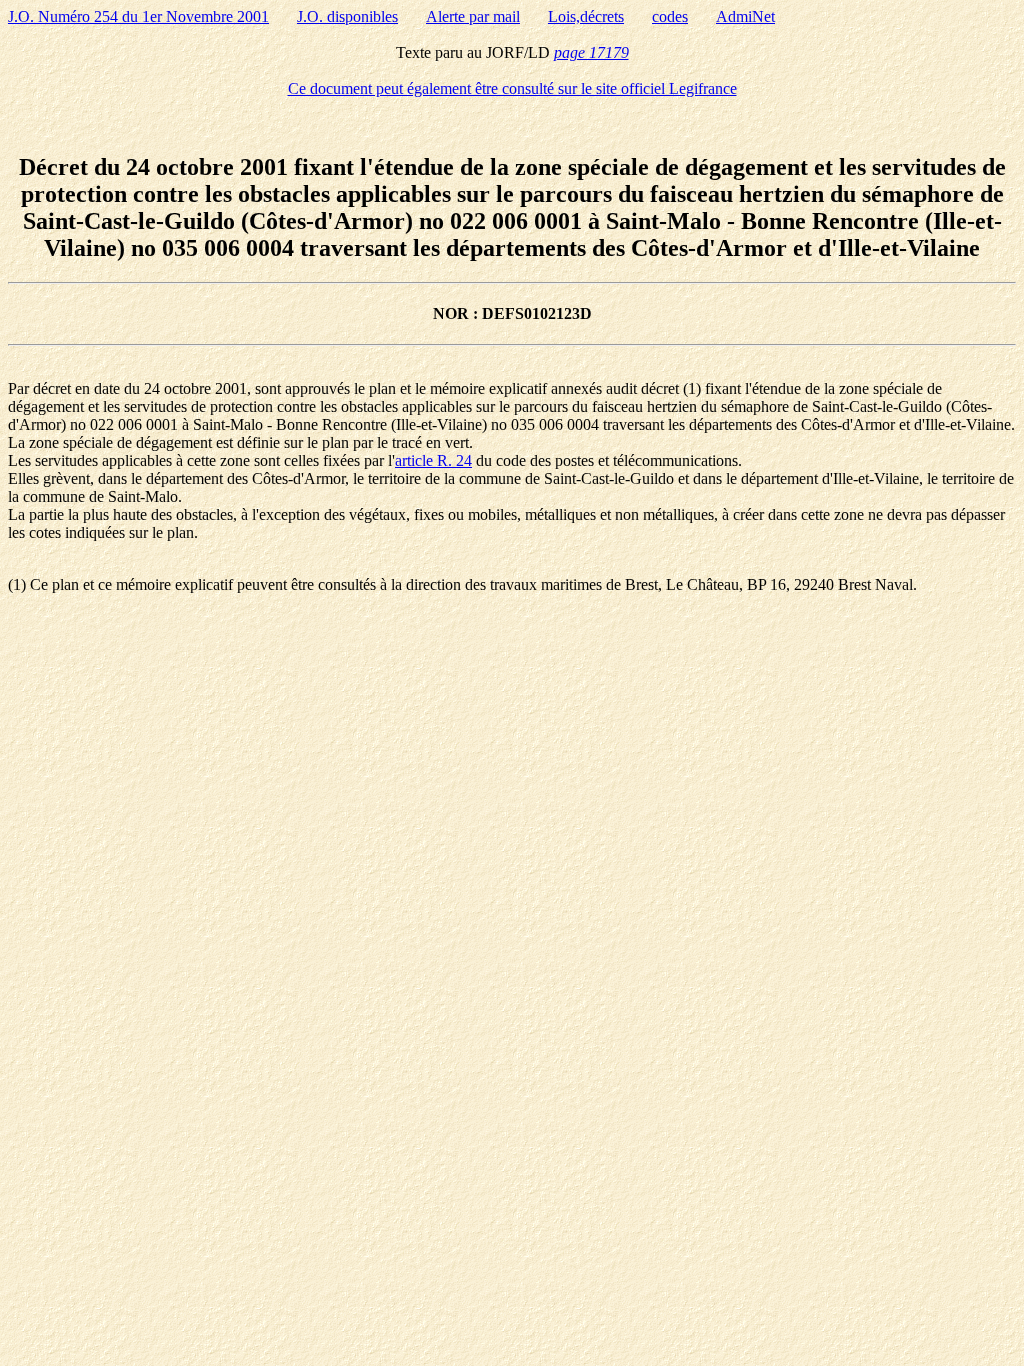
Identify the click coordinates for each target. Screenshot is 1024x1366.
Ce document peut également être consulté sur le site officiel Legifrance (512, 88)
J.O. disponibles (347, 16)
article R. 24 (433, 460)
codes (670, 16)
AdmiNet (745, 16)
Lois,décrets (586, 16)
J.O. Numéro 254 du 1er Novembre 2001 (138, 16)
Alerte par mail (473, 16)
